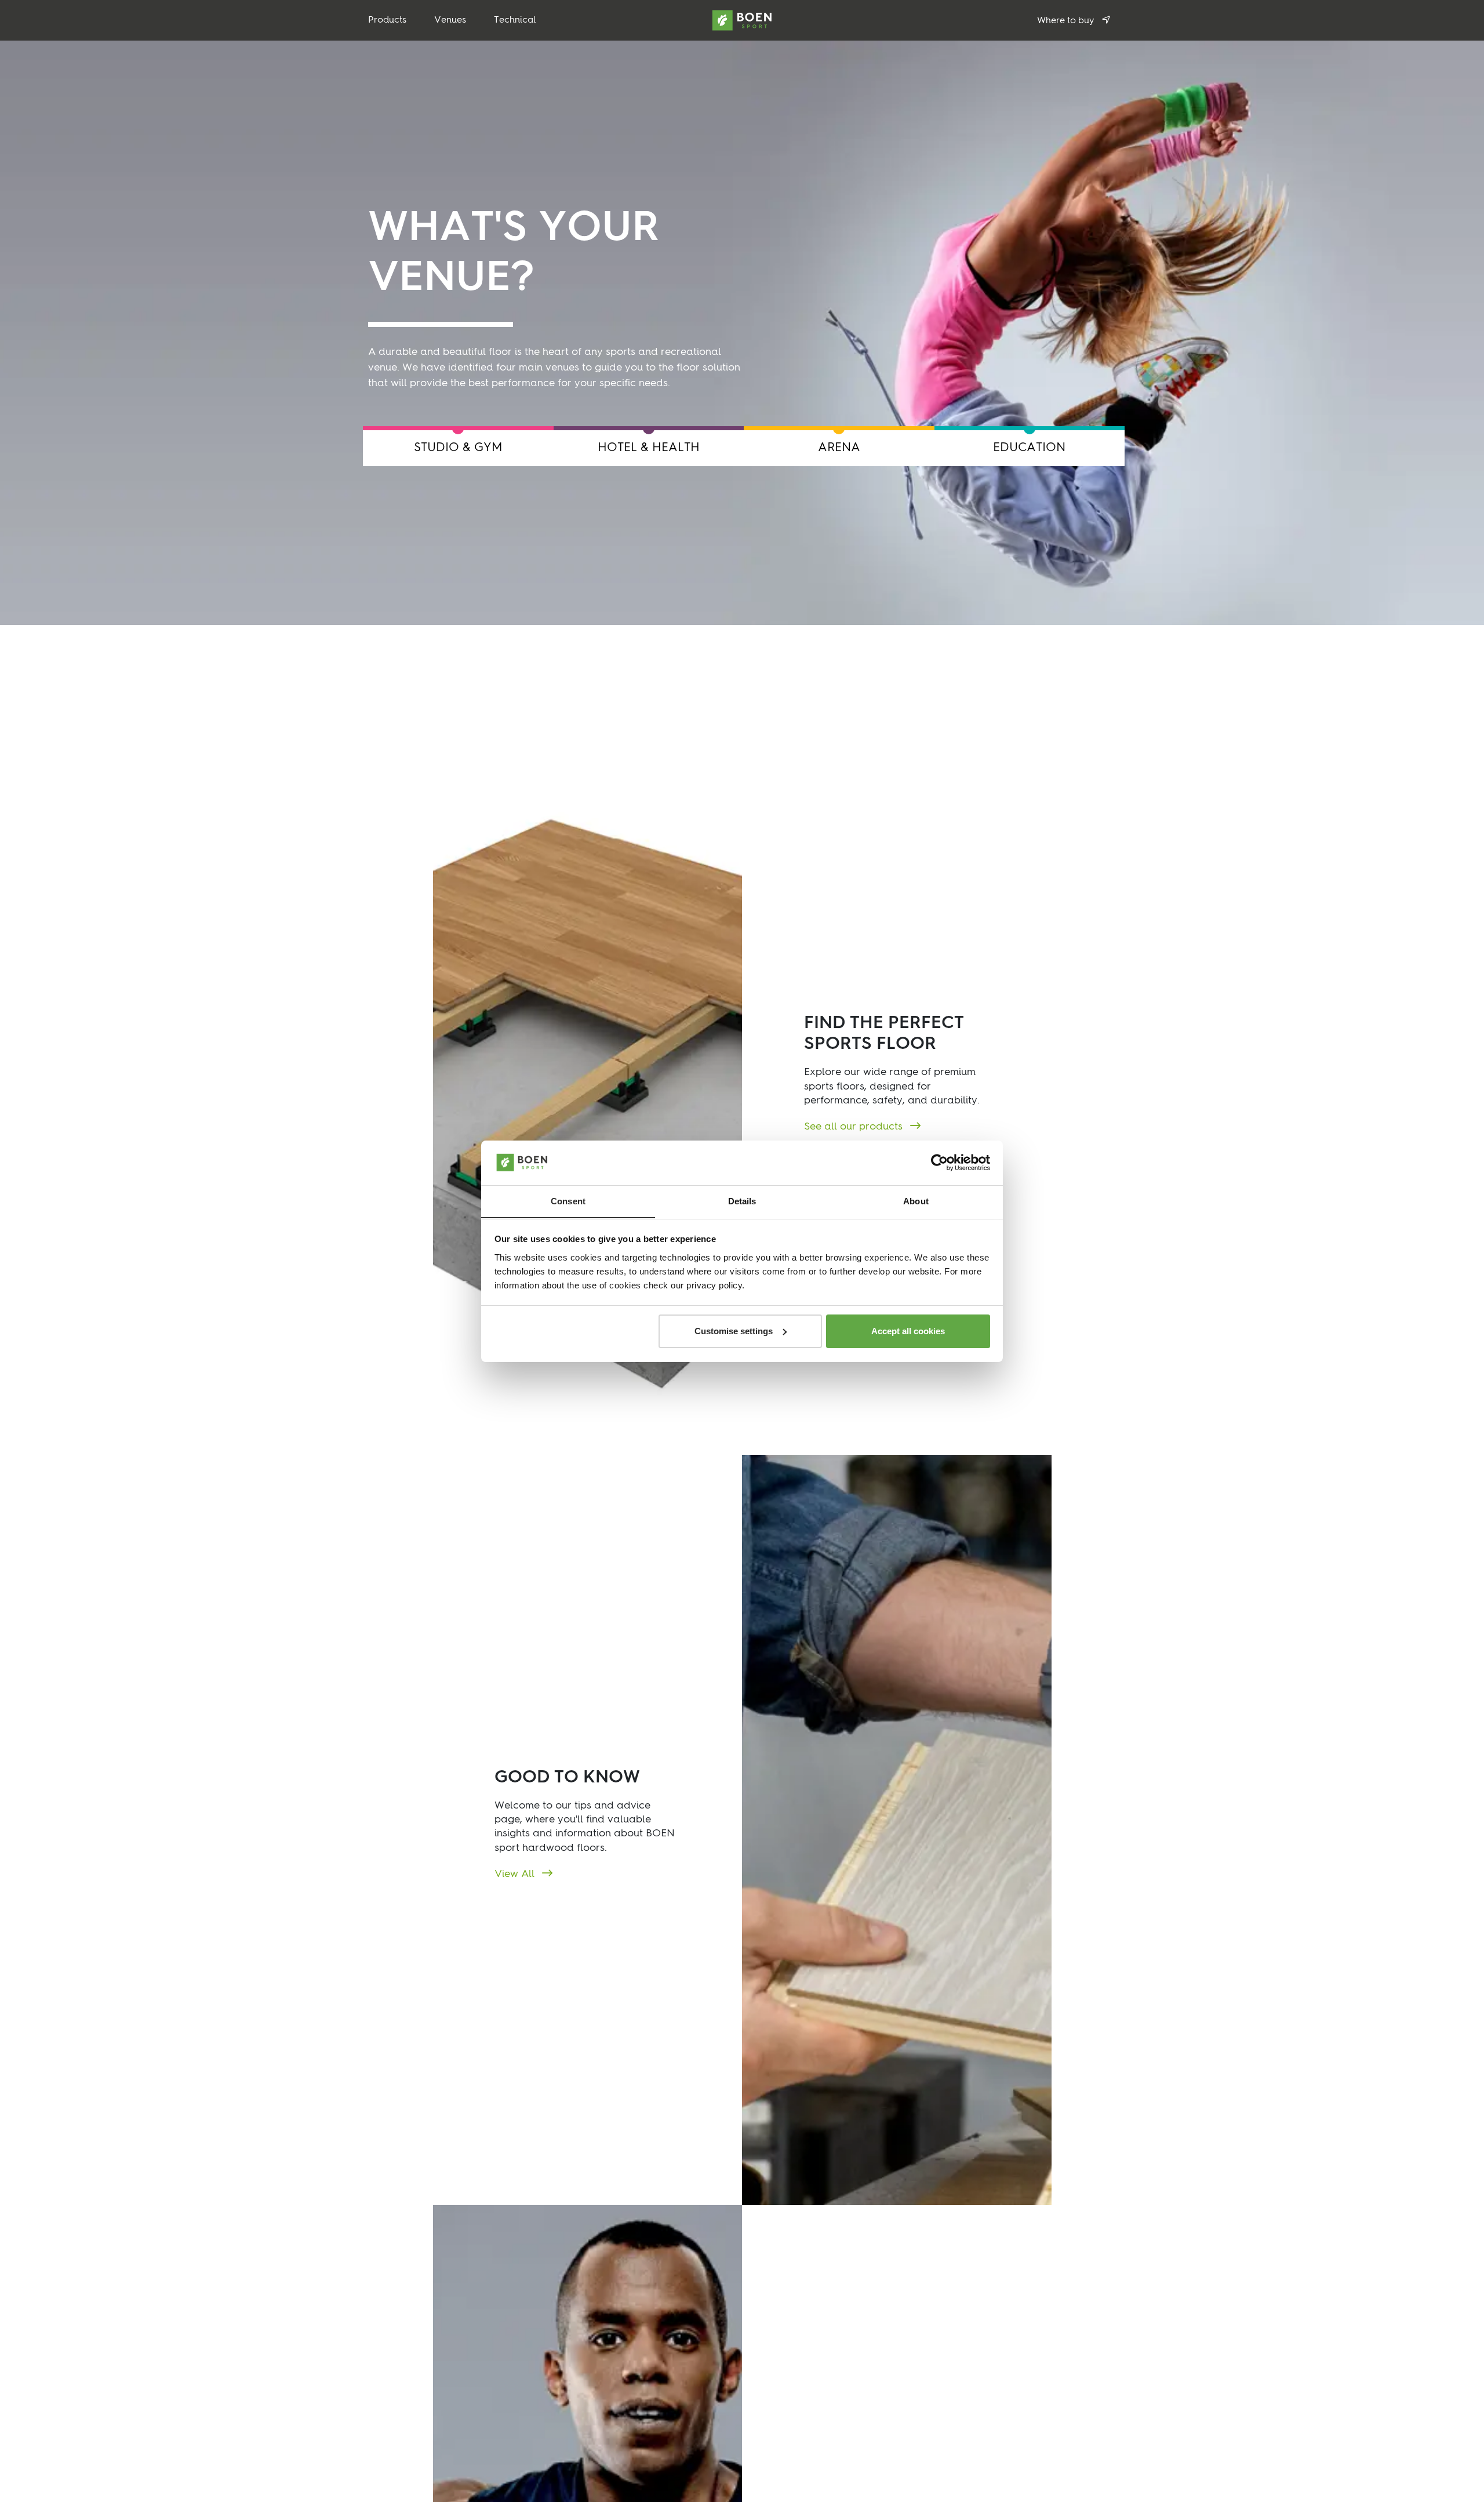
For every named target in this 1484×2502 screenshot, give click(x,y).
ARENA (839, 448)
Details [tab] (742, 1201)
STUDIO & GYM (458, 448)
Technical (515, 20)
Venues (450, 20)
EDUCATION (1029, 448)
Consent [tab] (568, 1201)
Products (387, 20)
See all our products (855, 1127)
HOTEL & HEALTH (649, 448)
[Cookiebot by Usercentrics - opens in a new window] (939, 1163)
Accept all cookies (908, 1331)
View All (516, 1874)
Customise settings (734, 1331)
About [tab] (916, 1201)
